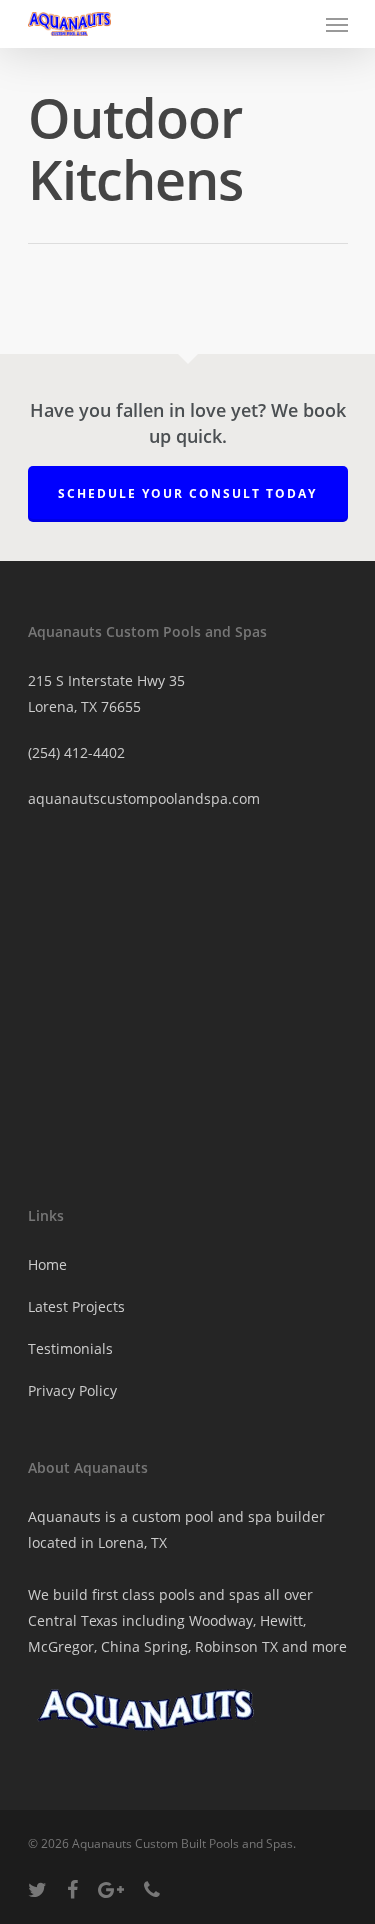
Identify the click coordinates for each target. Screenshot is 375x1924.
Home (47, 1264)
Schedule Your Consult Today (187, 493)
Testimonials (70, 1348)
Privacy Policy (72, 1390)
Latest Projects (76, 1306)
